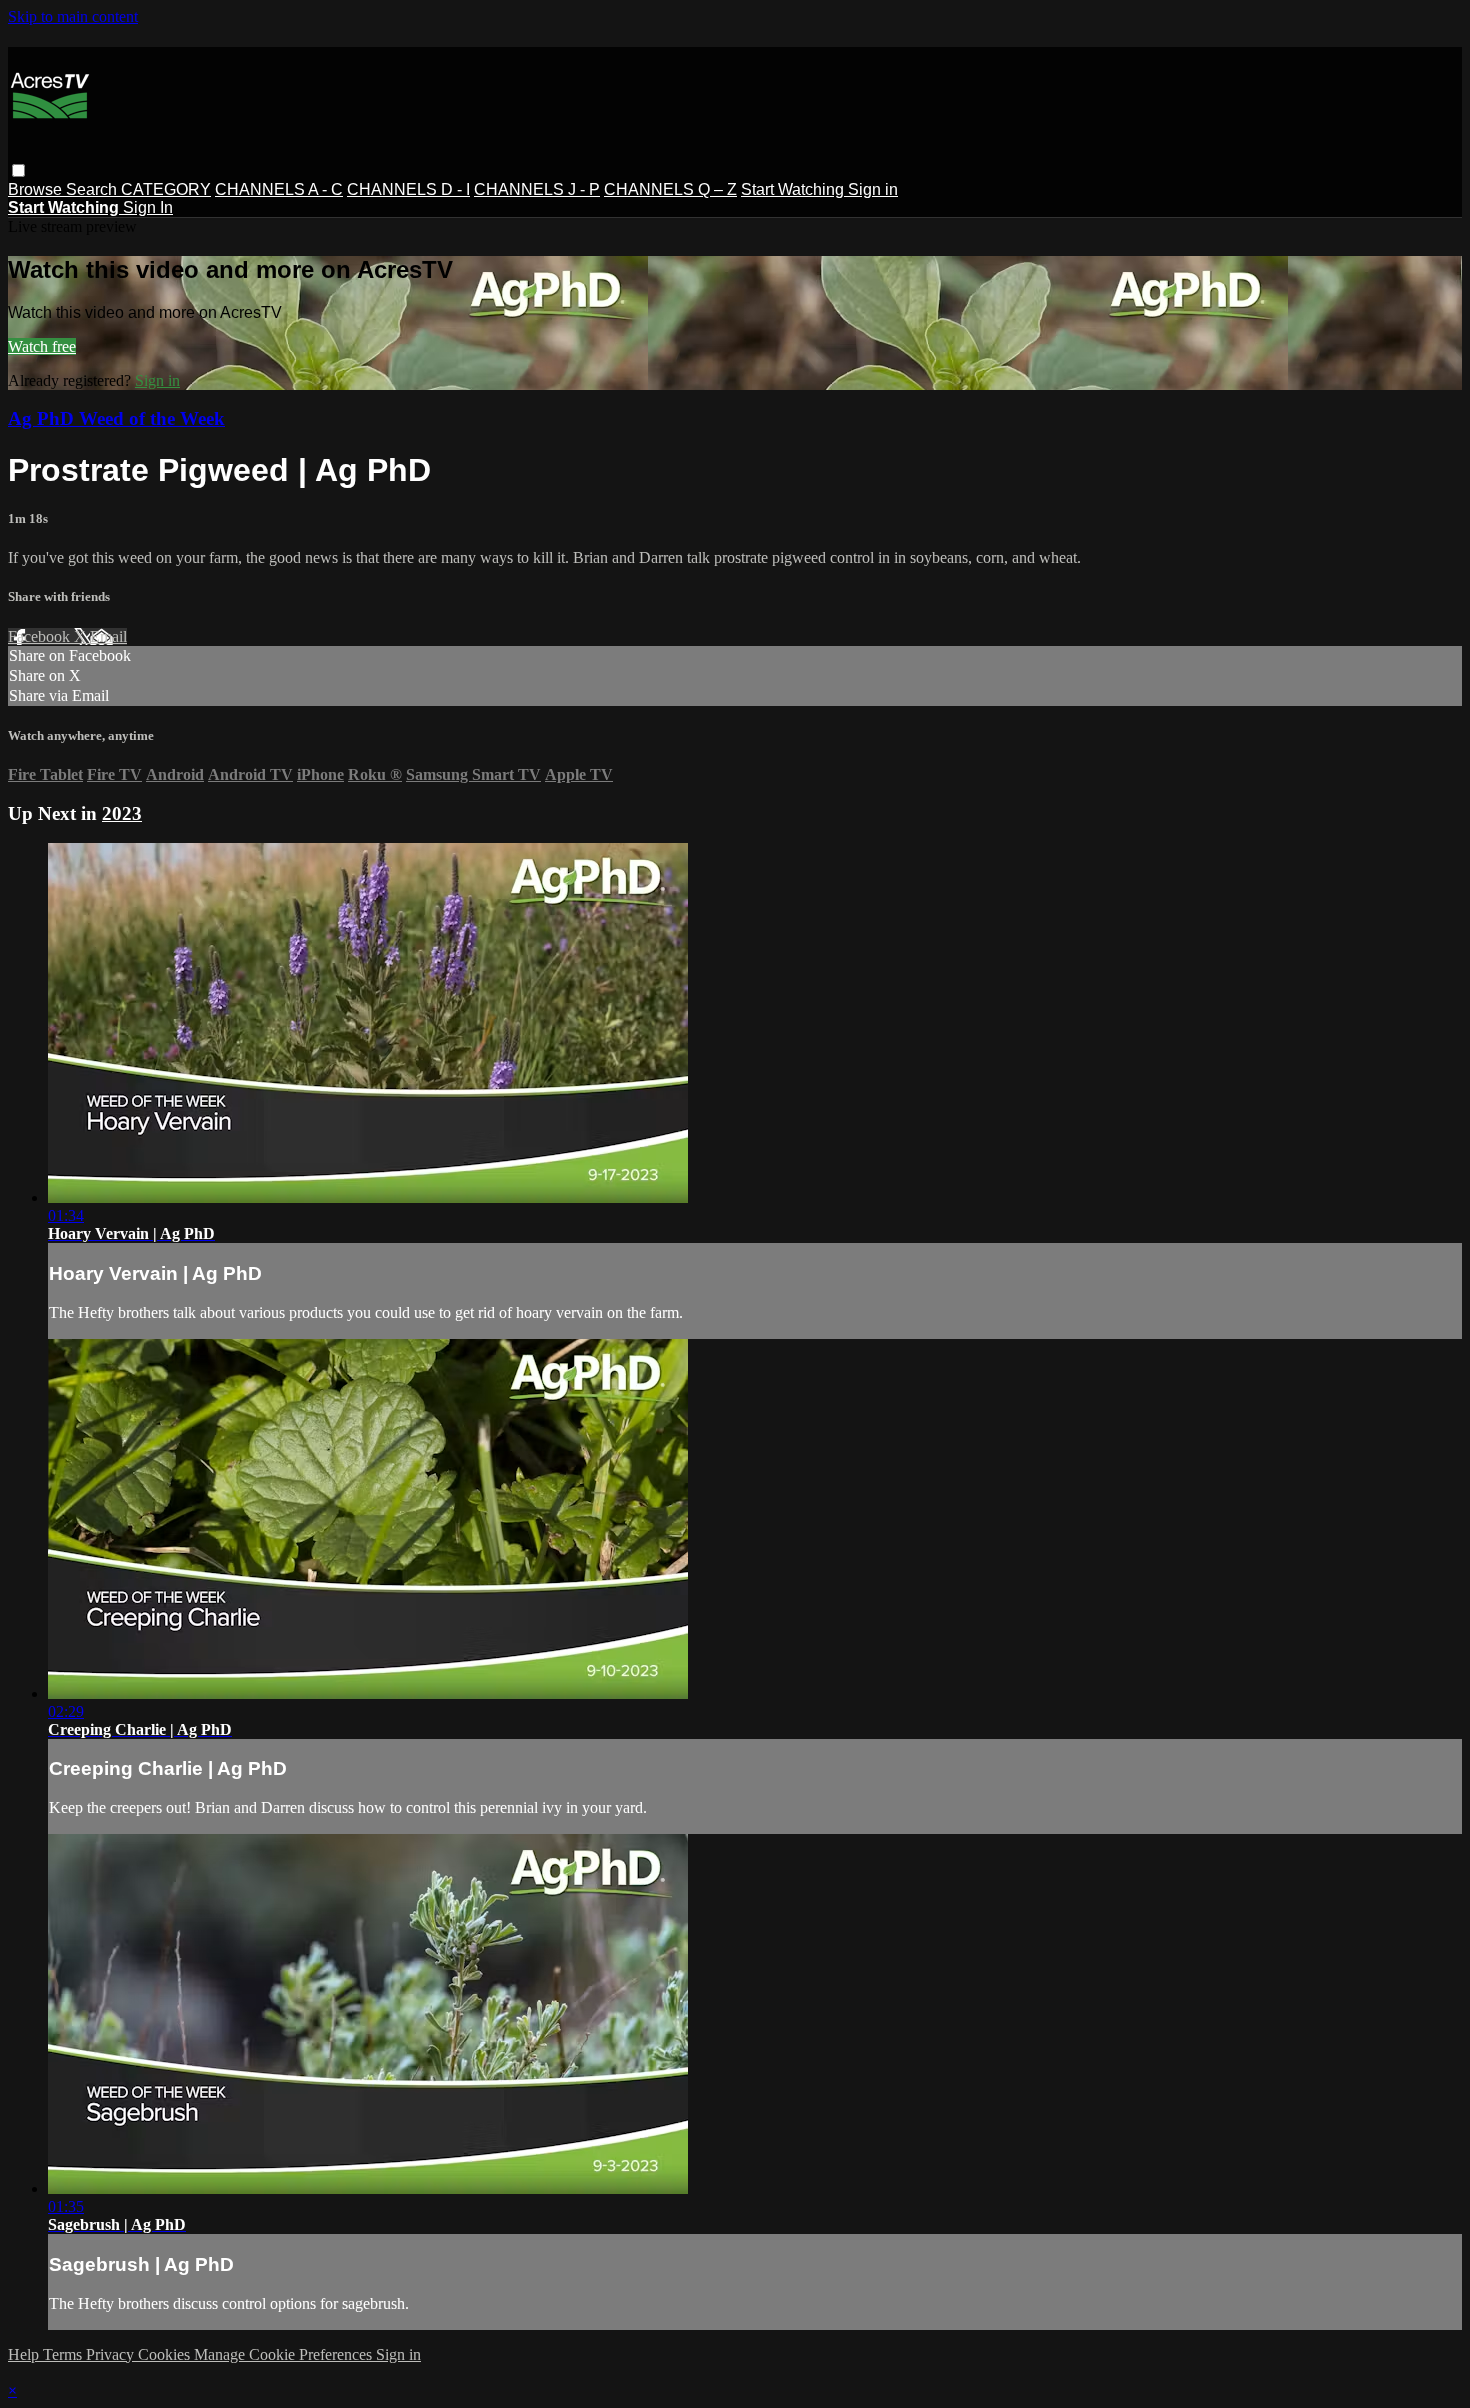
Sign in (873, 189)
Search (93, 189)
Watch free (42, 346)
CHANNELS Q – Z (670, 189)
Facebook (41, 636)
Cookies (166, 2354)
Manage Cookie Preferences (285, 2354)
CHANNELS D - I (408, 189)
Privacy (112, 2354)
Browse (37, 189)
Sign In (148, 207)
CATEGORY (166, 189)
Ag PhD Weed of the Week (116, 418)
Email (108, 636)
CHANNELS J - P (537, 189)
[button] (18, 170)
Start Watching (794, 189)
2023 (122, 813)
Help (25, 2354)
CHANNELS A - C (279, 189)
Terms (64, 2354)
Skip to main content (73, 16)
